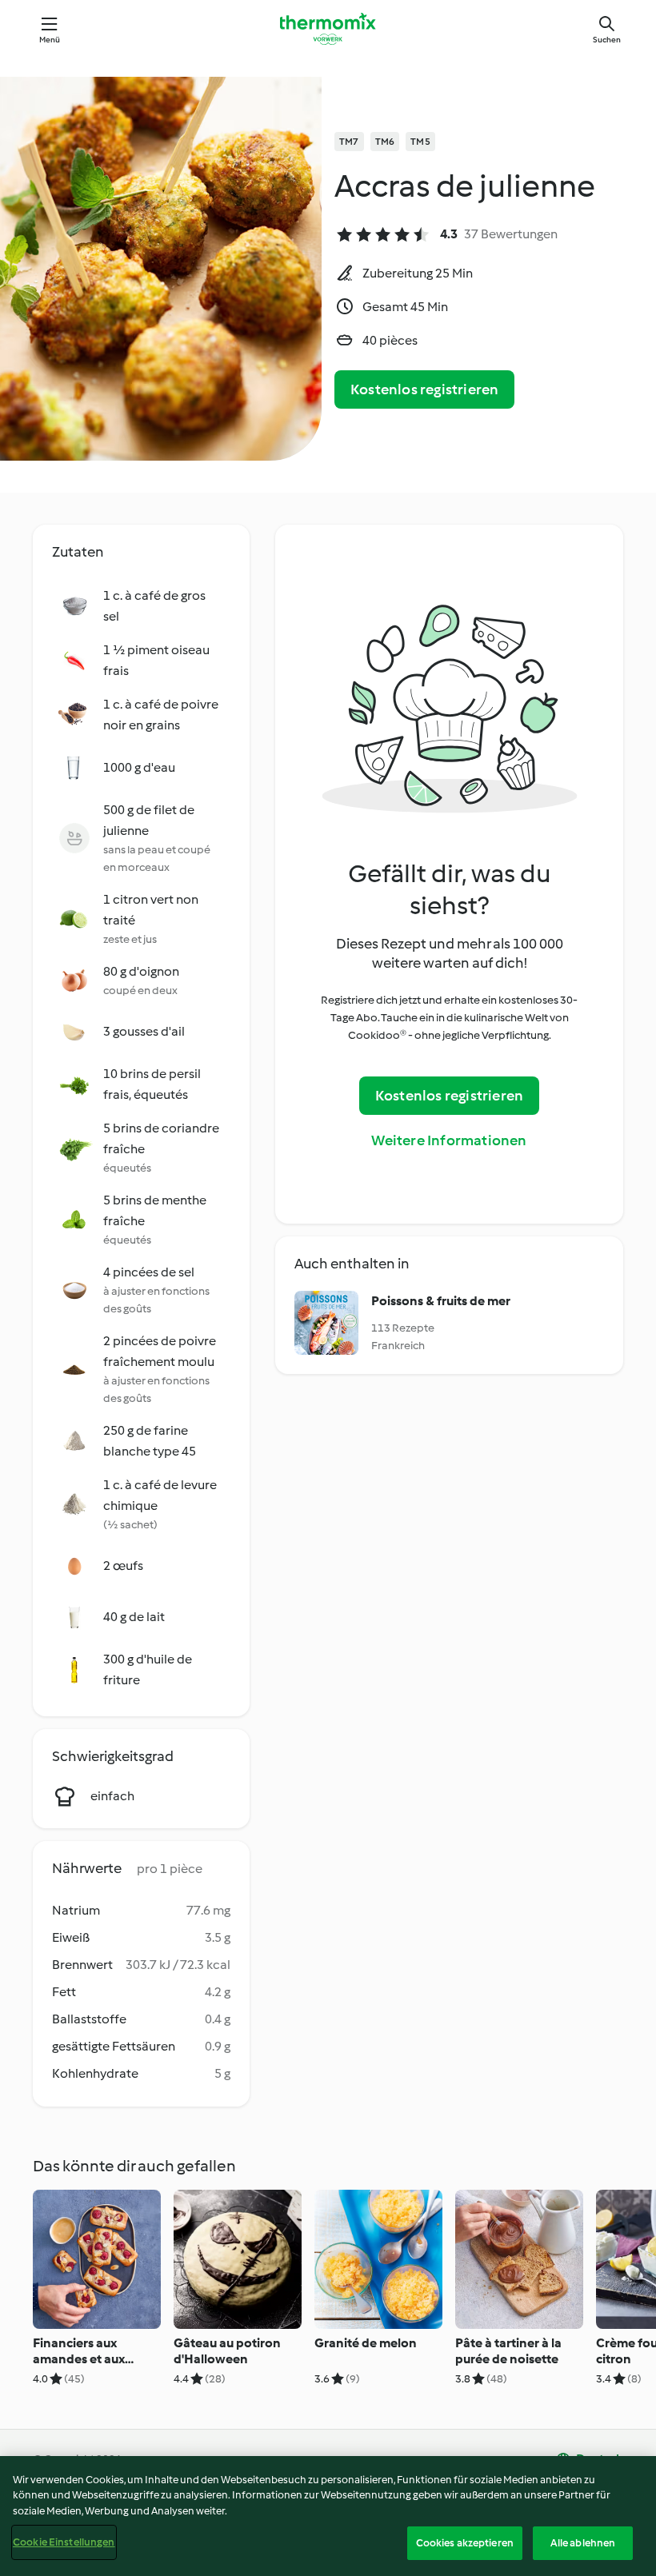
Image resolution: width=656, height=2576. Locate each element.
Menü (50, 40)
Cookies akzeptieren (465, 2543)
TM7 (349, 142)
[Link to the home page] (328, 29)
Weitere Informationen (449, 1140)
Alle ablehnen (583, 2543)
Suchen (607, 40)
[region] (328, 2516)
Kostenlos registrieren (424, 389)
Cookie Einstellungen (64, 2542)
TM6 (385, 142)
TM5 (420, 142)
